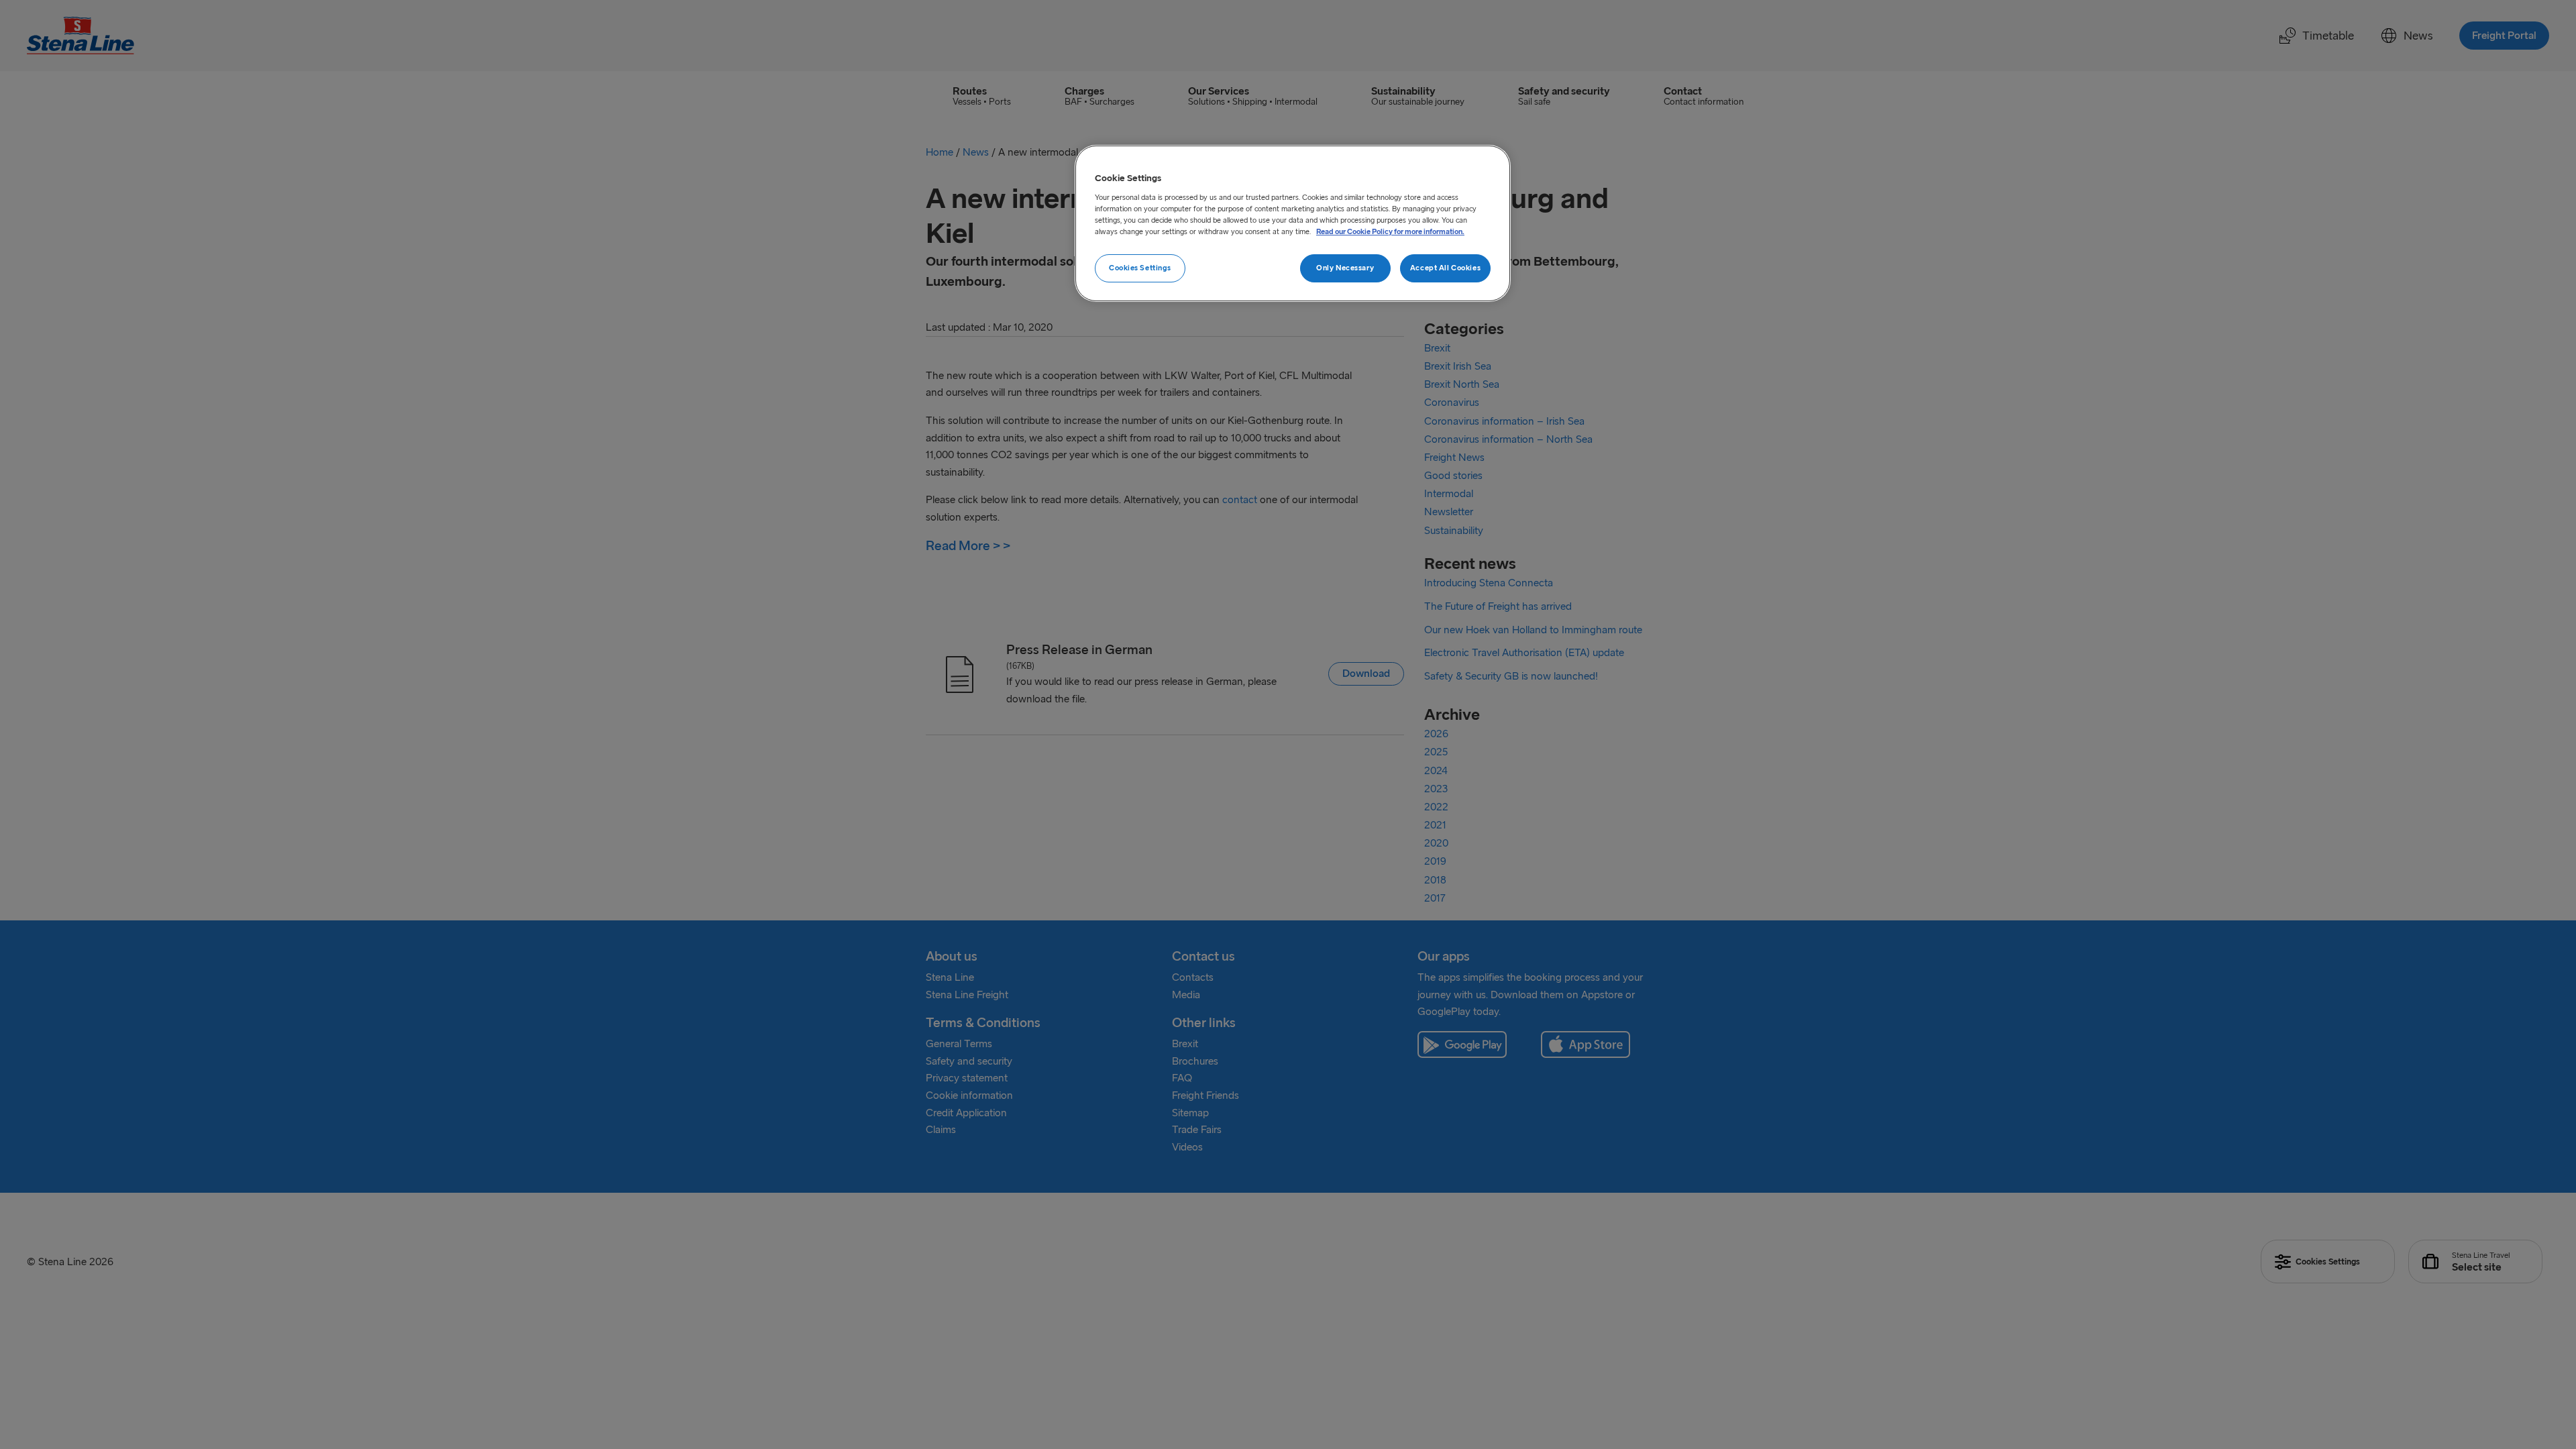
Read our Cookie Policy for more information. (1390, 231)
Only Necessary (1345, 268)
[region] (1293, 223)
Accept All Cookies (1445, 268)
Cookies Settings (1140, 268)
